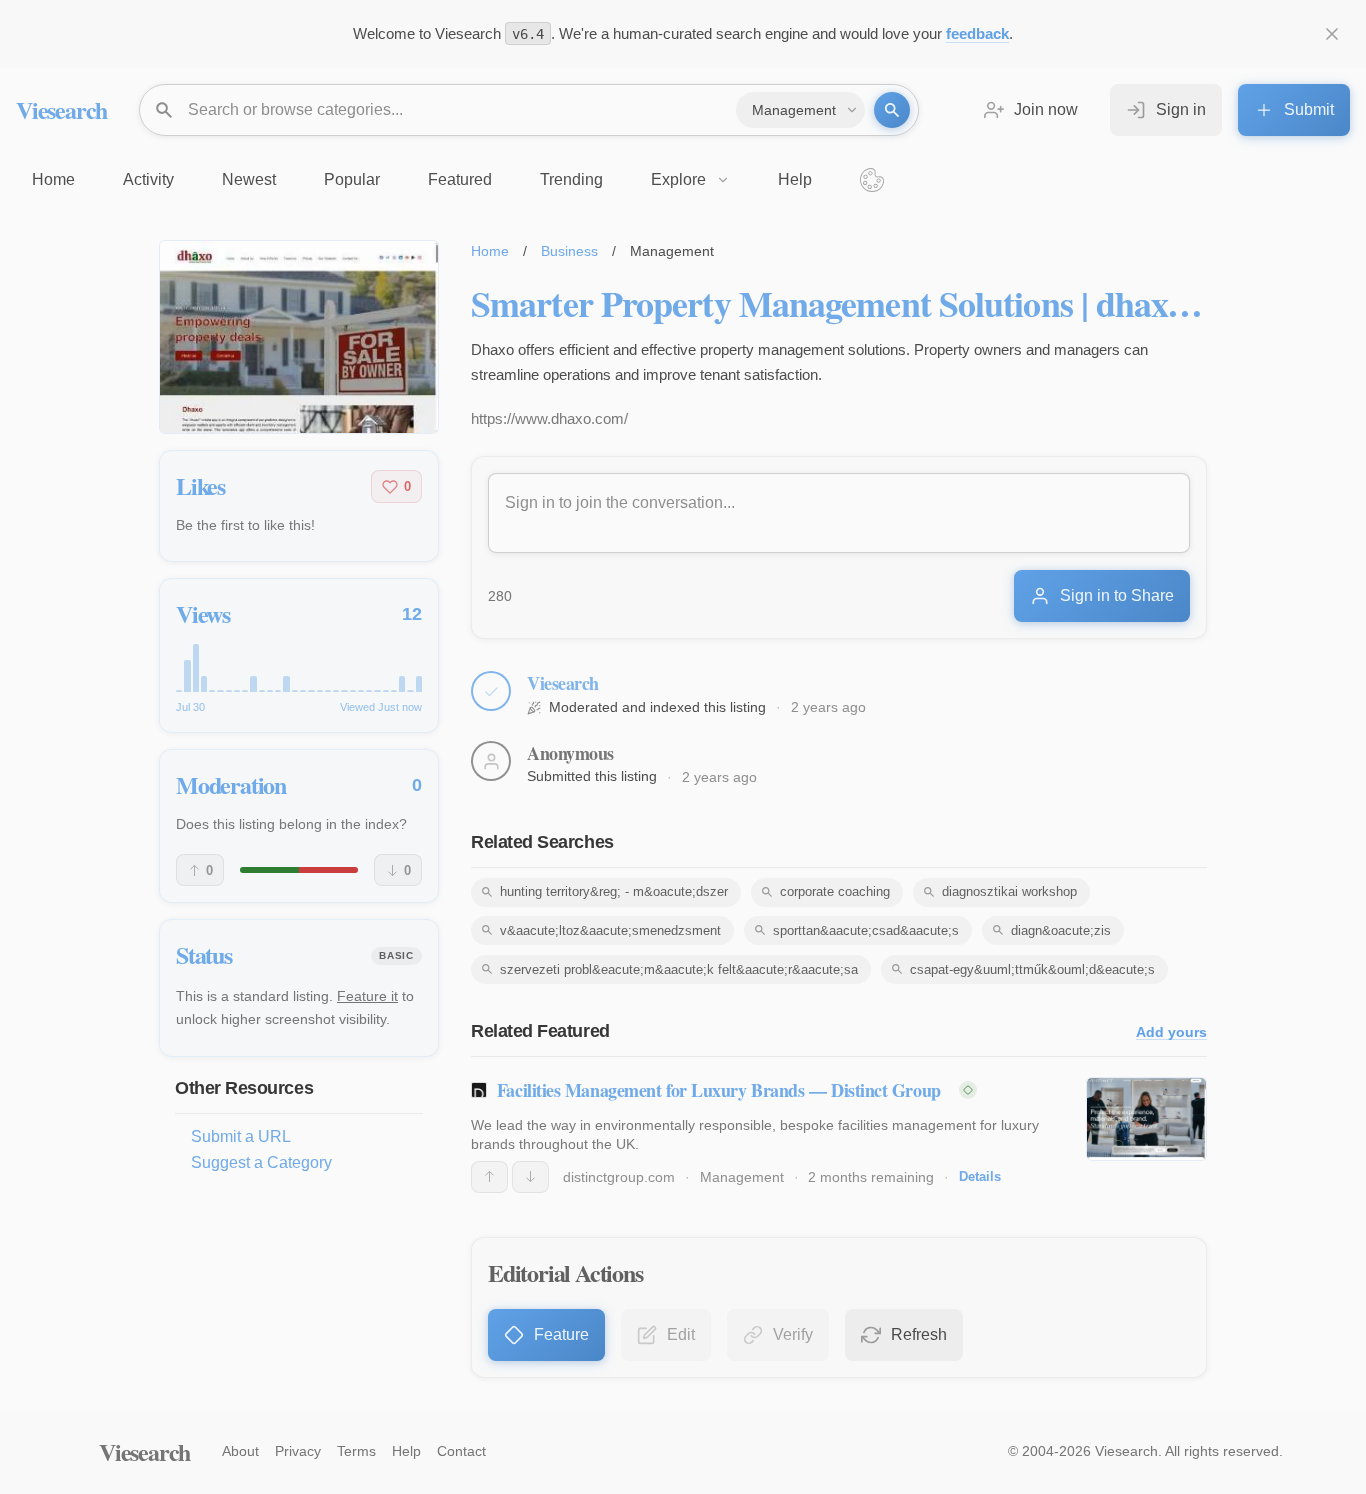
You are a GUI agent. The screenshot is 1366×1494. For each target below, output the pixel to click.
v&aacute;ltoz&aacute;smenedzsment (610, 930)
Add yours (1171, 1032)
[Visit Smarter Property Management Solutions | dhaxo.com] (299, 337)
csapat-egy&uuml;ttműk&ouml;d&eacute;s (1032, 969)
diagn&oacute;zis (1061, 930)
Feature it (367, 996)
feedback (977, 33)
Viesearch (61, 109)
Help (406, 1451)
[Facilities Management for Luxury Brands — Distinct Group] (1146, 1119)
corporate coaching (835, 891)
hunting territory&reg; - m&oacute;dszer (614, 891)
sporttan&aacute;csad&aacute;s (866, 930)
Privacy (298, 1451)
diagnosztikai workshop (1009, 891)
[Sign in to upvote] (489, 1177)
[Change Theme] (872, 180)
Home (490, 251)
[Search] (892, 110)
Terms (356, 1451)
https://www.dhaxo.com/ (549, 418)
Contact (461, 1451)
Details (980, 1176)
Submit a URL (241, 1136)
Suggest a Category (261, 1162)
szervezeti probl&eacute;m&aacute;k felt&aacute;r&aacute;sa (679, 969)
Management (742, 1177)
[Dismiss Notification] (1332, 34)
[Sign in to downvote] (530, 1177)
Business (569, 251)
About (240, 1451)
